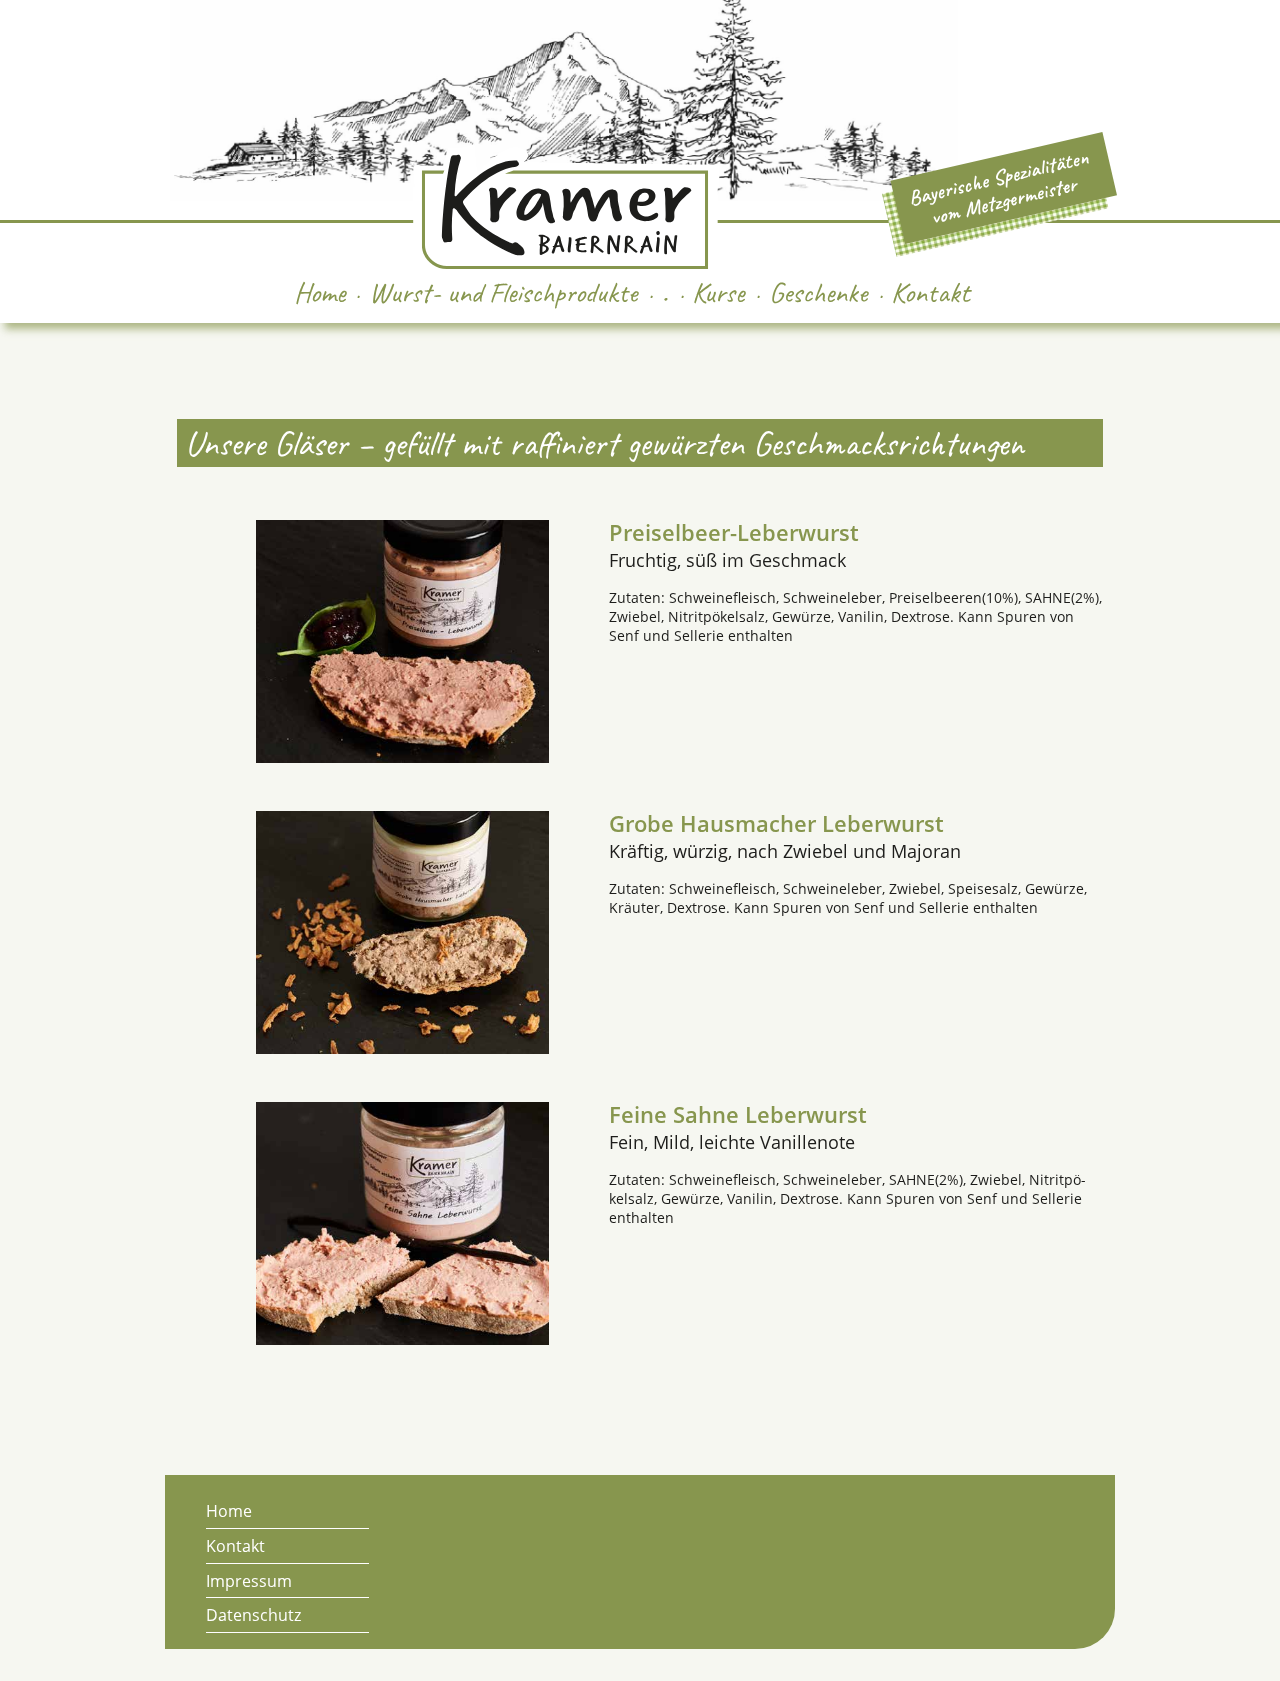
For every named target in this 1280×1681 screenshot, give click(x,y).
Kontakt (930, 292)
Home (319, 292)
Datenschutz (253, 1615)
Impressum (249, 1581)
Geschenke (818, 292)
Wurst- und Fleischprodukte (503, 292)
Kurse (718, 292)
